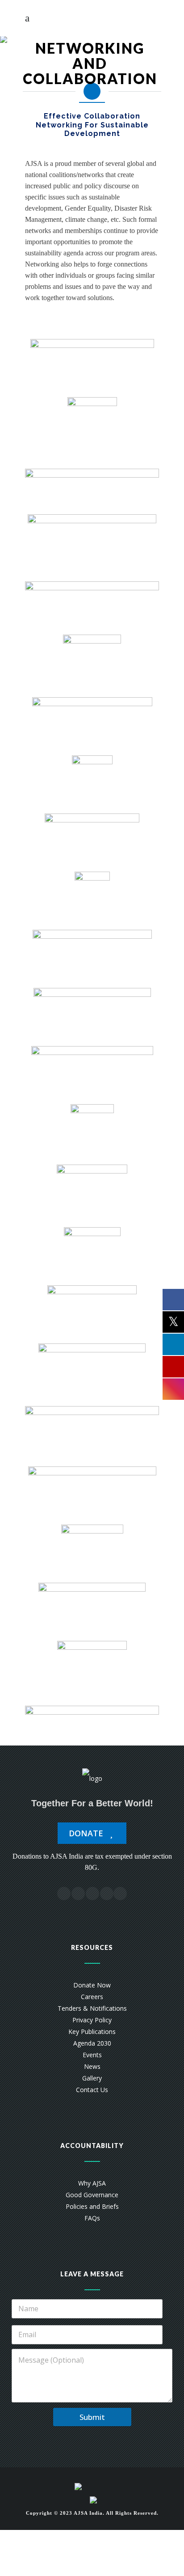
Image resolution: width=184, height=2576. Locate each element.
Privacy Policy (92, 2020)
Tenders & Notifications (92, 2008)
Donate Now (92, 1985)
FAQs (92, 2218)
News (92, 2066)
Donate (87, 1833)
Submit (92, 2417)
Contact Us (92, 2090)
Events (92, 2055)
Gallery (92, 2078)
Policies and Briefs (92, 2206)
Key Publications (92, 2032)
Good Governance (92, 2195)
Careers (92, 1997)
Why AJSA (92, 2183)
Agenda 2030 (92, 2043)
